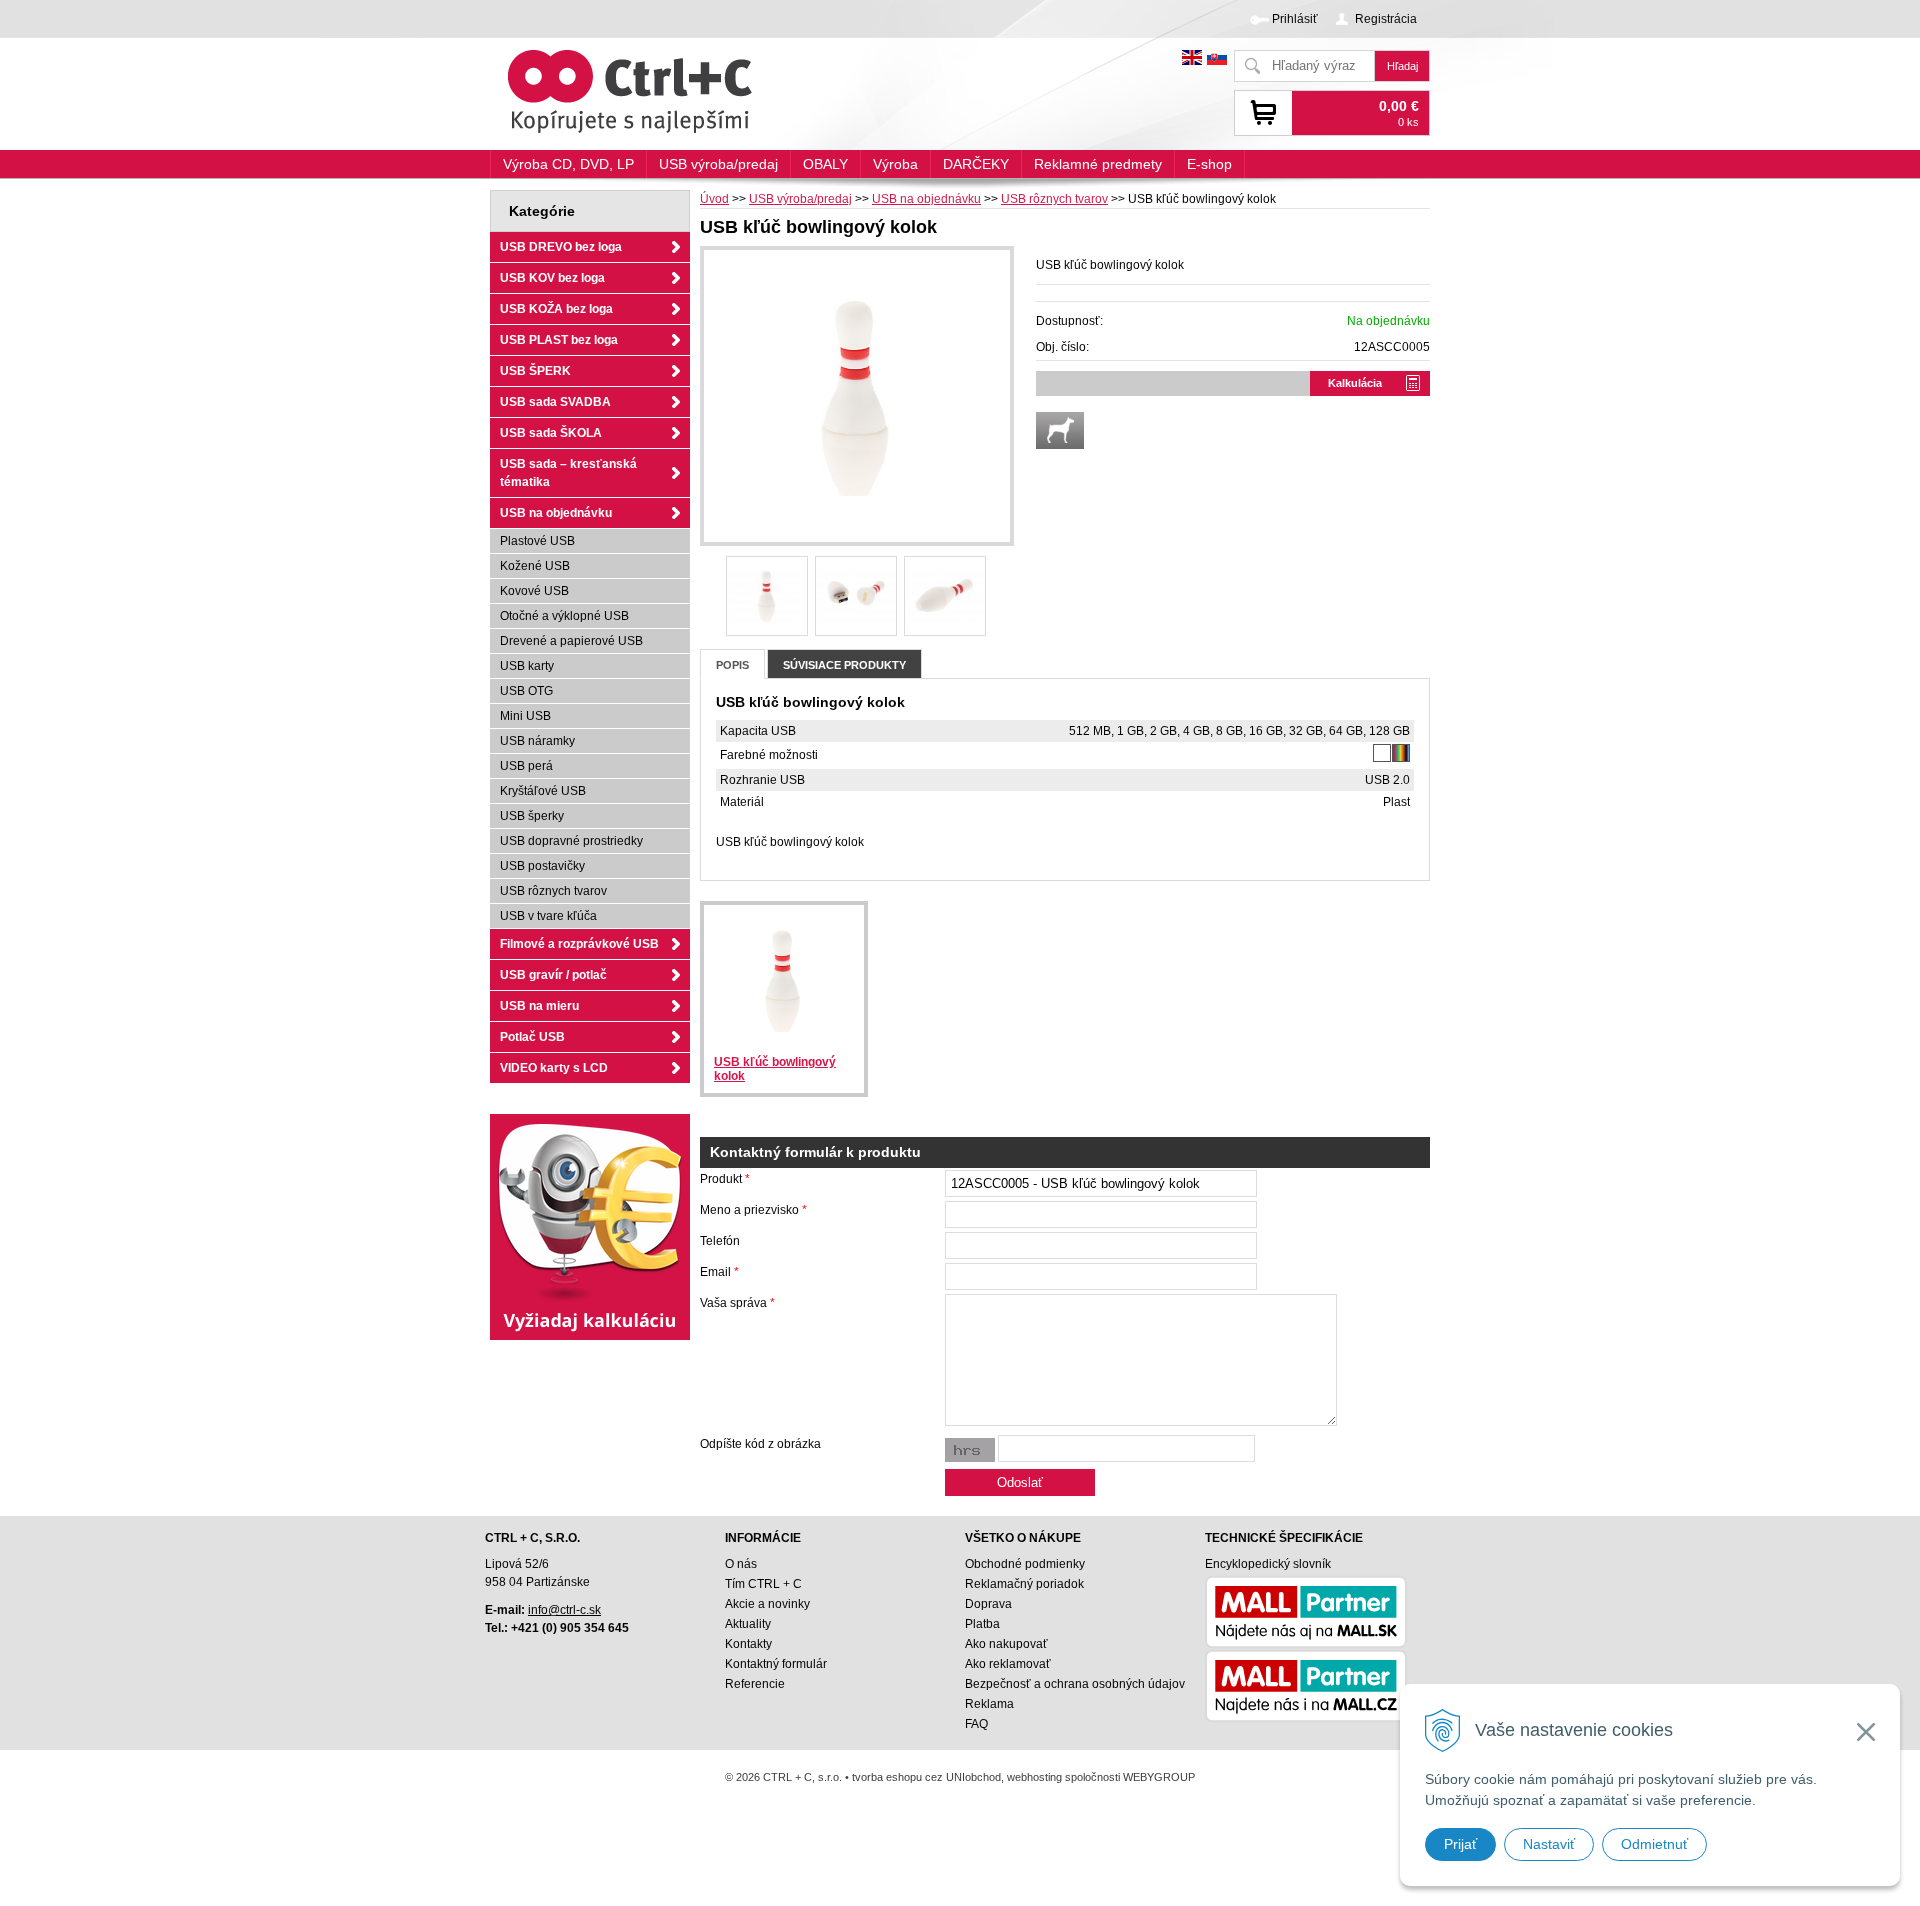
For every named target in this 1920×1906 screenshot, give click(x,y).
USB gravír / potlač (553, 975)
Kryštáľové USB (543, 791)
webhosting (1034, 1777)
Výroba (895, 164)
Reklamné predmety (1098, 164)
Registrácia (1386, 19)
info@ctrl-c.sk (564, 1610)
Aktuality (748, 1624)
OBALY (825, 164)
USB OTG (526, 691)
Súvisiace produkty (844, 665)
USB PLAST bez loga (559, 340)
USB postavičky (542, 866)
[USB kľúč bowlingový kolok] (857, 396)
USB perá (526, 766)
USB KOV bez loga (552, 278)
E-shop (1209, 164)
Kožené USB (535, 566)
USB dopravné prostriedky (571, 841)
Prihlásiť (1295, 19)
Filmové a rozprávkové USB (579, 944)
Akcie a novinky (767, 1604)
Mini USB (525, 716)
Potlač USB (532, 1037)
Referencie (755, 1684)
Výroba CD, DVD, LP (568, 164)
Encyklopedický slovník (1268, 1564)
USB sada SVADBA (555, 402)
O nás (741, 1564)
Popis (732, 665)
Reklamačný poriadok (1024, 1584)
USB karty (527, 666)
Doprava (988, 1604)
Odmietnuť (1654, 1844)
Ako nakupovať (1006, 1644)
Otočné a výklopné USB (564, 616)
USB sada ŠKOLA (551, 433)
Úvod (714, 199)
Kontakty (748, 1644)
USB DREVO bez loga (561, 247)
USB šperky (532, 816)
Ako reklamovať (1008, 1664)
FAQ (976, 1724)
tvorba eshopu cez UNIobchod (926, 1777)
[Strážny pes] (1060, 430)
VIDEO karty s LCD (554, 1068)
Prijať (1460, 1844)
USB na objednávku (926, 199)
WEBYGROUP (1159, 1777)
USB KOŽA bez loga (556, 309)
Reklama (989, 1704)
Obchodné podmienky (1025, 1564)
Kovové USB (534, 591)
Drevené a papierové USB (571, 641)
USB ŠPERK (535, 371)
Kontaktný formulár (776, 1664)
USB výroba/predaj (800, 199)
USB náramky (537, 741)
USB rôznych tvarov (1054, 199)
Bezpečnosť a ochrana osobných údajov (1075, 1684)
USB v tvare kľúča (548, 916)
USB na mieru (539, 1006)
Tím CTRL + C (763, 1584)
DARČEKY (976, 164)
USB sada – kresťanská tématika (568, 473)
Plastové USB (537, 541)
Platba (982, 1624)
